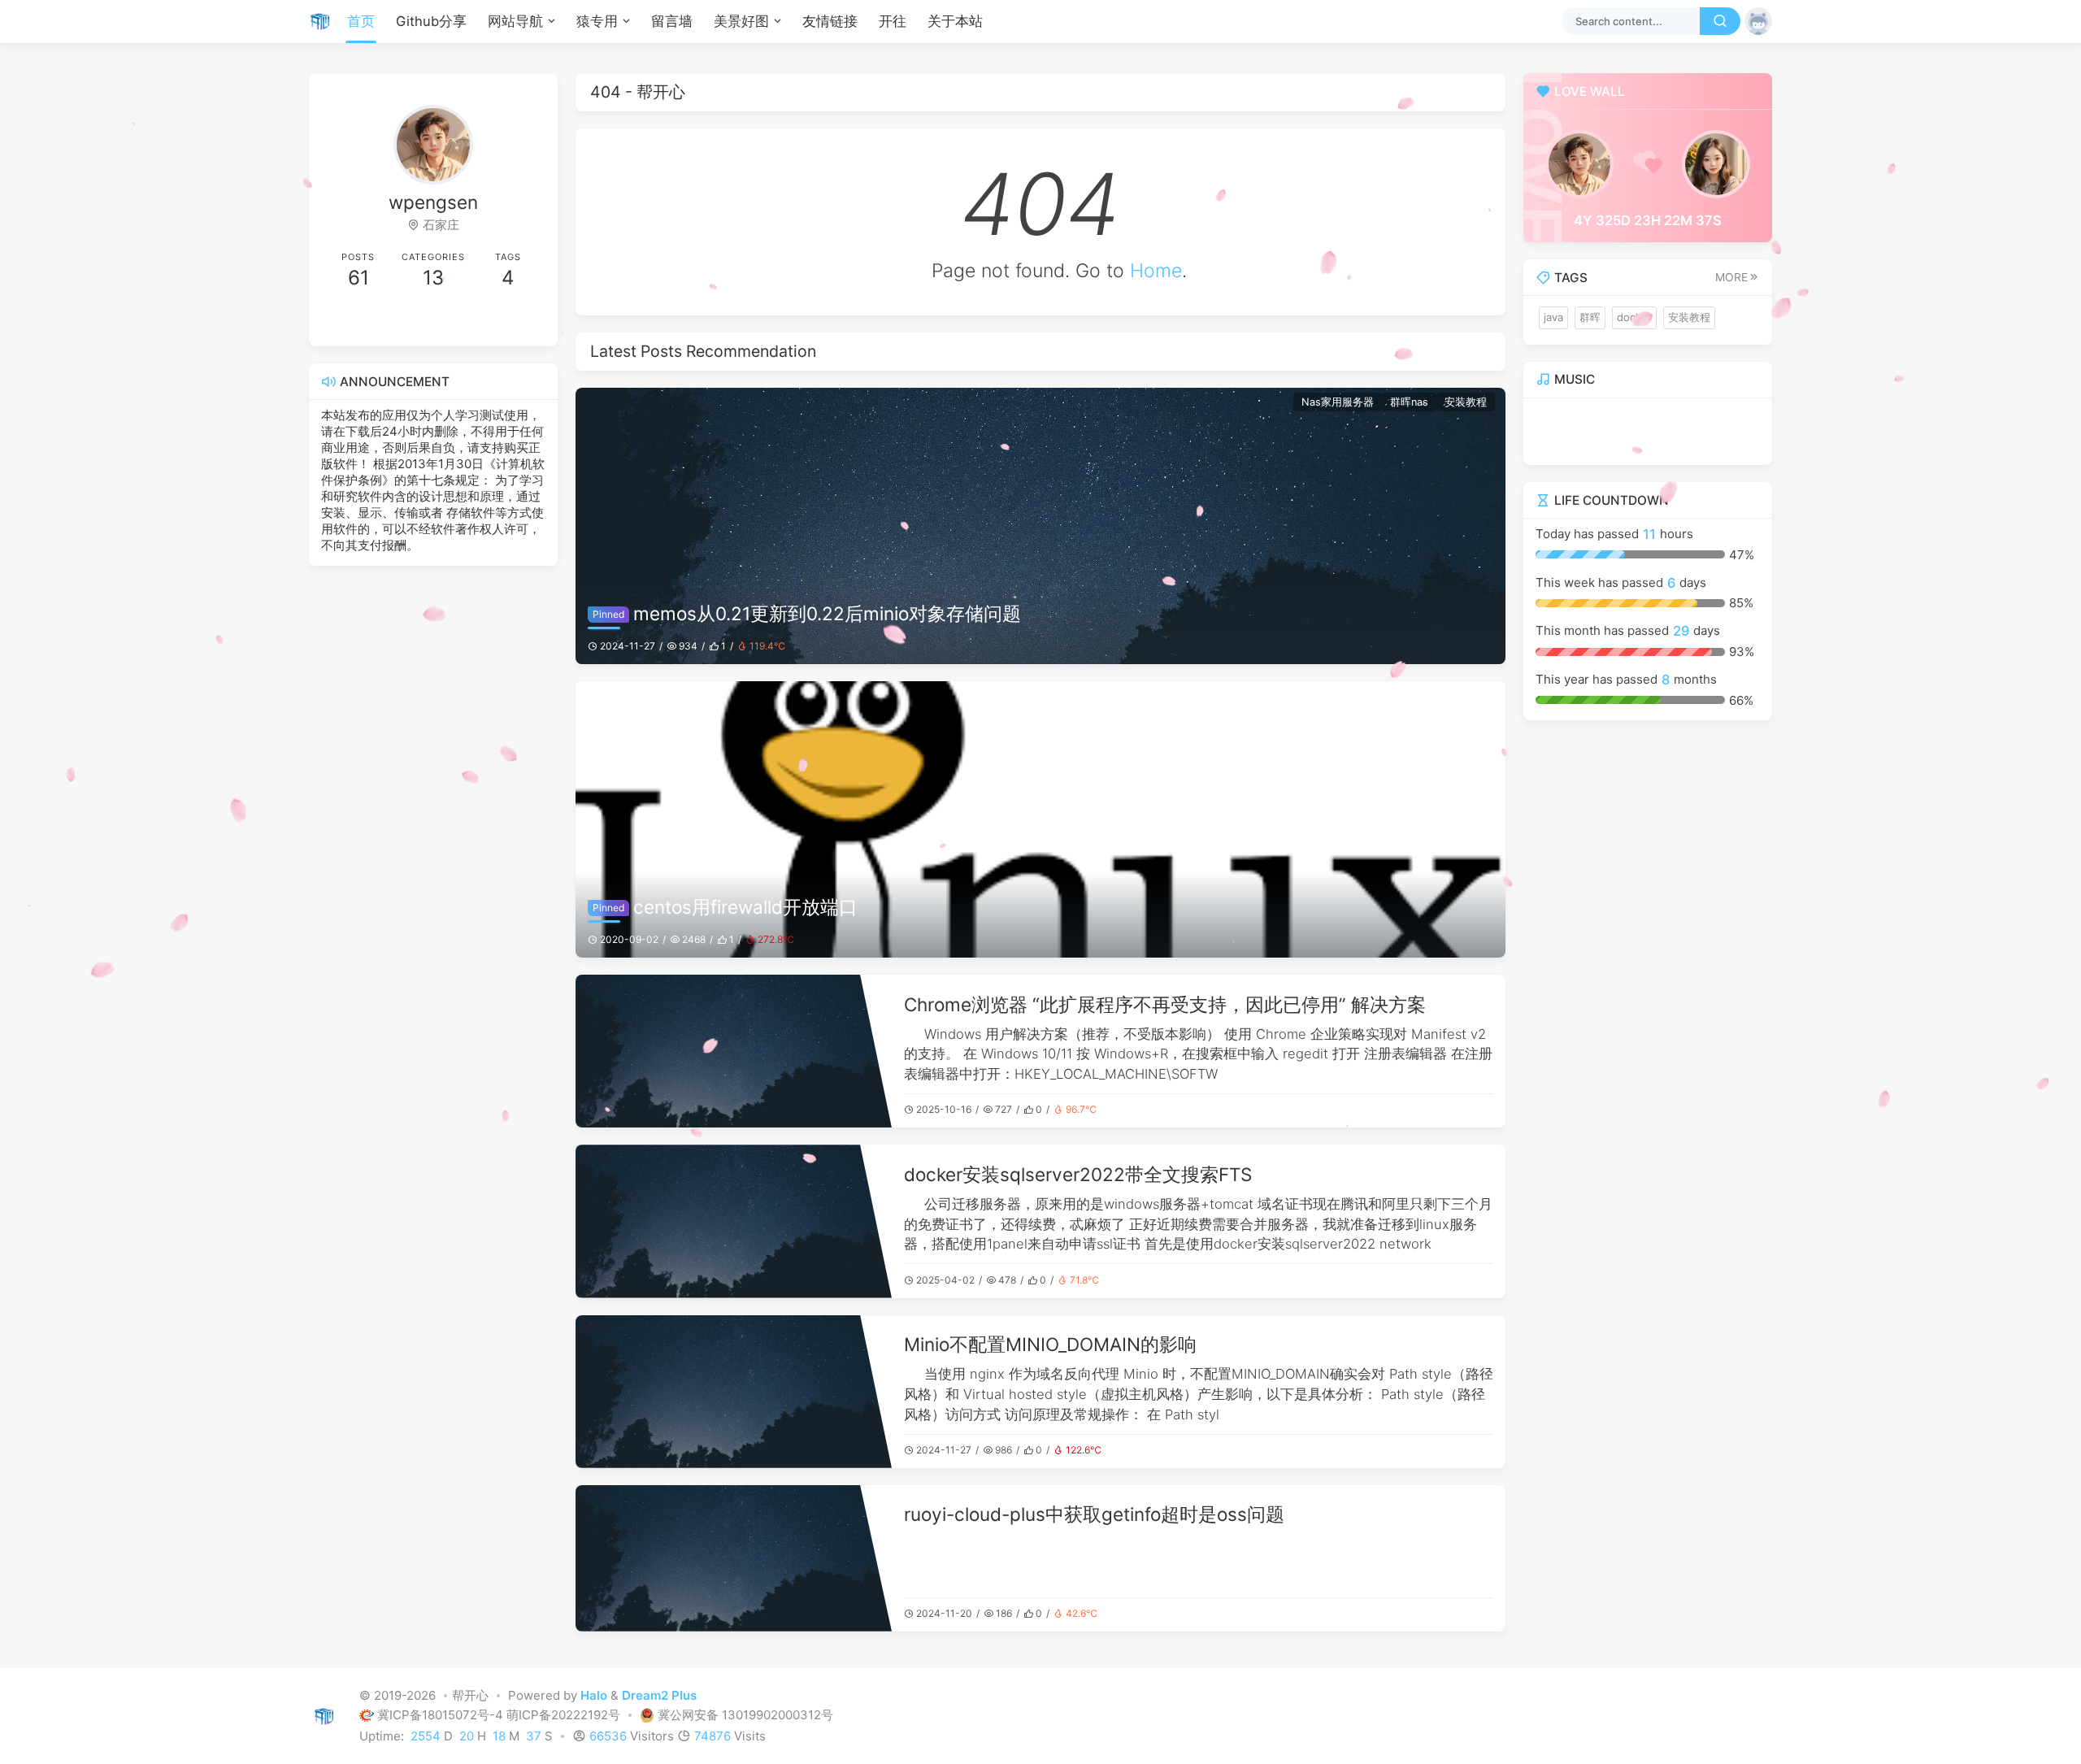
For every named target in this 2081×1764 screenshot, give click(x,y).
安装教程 (1466, 402)
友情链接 (830, 21)
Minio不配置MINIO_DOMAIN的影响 (1050, 1344)
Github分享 (431, 21)
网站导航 (515, 21)
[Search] (1720, 21)
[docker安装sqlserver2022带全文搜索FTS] (734, 1221)
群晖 (1590, 317)
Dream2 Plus (659, 1696)
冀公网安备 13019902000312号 (745, 1716)
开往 (893, 21)
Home (1156, 271)
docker (1634, 317)
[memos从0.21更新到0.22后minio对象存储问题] (1040, 526)
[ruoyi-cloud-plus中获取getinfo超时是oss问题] (734, 1558)
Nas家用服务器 (1338, 402)
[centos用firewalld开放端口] (1040, 819)
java (1553, 317)
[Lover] (1716, 164)
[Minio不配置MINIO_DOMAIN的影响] (734, 1392)
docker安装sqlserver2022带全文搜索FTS (1078, 1174)
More (1731, 277)
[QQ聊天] (377, 321)
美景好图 (741, 21)
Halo (594, 1696)
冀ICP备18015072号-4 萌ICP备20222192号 (500, 1716)
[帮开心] (325, 21)
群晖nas (1409, 402)
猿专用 (597, 21)
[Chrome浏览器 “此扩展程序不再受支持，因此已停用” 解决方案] (734, 1051)
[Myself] (1579, 164)
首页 (361, 21)
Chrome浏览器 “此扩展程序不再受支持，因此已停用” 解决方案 (1165, 1004)
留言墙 (672, 21)
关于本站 (955, 21)
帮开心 (470, 1696)
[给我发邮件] (489, 321)
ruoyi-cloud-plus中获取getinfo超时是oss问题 (1094, 1514)
